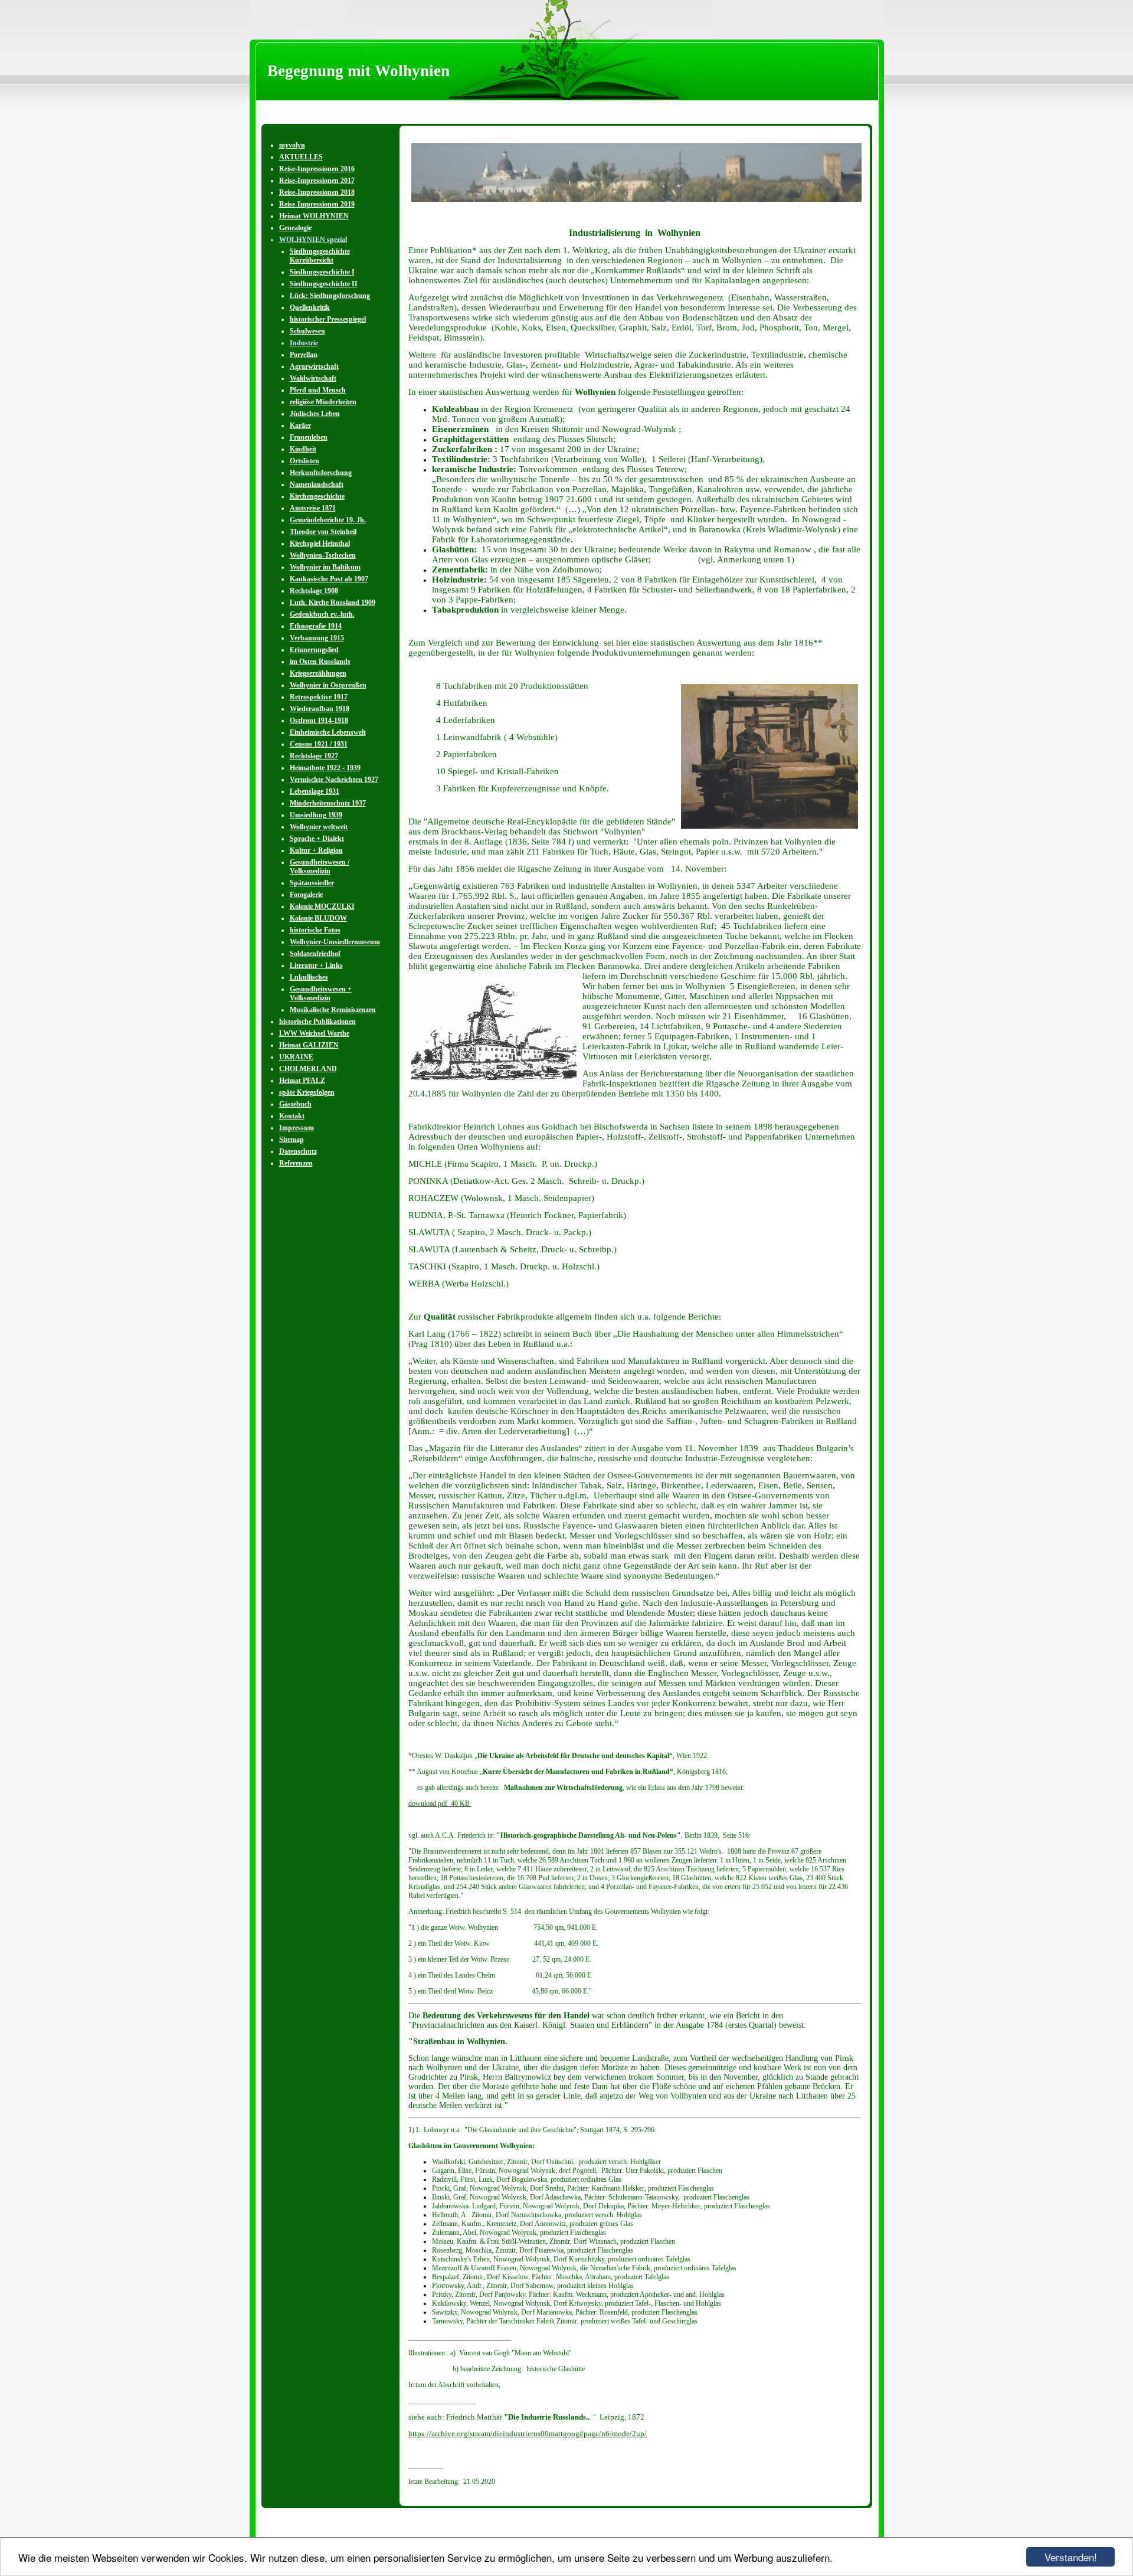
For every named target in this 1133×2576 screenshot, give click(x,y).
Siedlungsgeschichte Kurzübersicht (320, 256)
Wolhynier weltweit (319, 827)
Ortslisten (304, 461)
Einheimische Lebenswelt (328, 732)
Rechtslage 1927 (314, 756)
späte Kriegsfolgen (307, 1092)
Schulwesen (307, 331)
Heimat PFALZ (302, 1081)
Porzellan (304, 355)
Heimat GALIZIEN (309, 1045)
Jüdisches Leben (315, 414)
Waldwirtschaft (313, 378)
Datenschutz (298, 1151)
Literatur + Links (316, 965)
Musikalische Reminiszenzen (333, 1010)
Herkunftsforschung (321, 473)
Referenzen (296, 1163)
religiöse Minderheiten (323, 402)
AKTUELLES (301, 157)
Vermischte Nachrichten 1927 (334, 780)
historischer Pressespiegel (328, 319)
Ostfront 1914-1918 (319, 721)
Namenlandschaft (317, 485)
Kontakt (292, 1116)
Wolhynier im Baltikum (325, 567)
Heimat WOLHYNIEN (314, 216)
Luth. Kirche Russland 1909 (333, 603)
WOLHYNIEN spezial (313, 240)
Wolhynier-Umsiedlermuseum (335, 942)
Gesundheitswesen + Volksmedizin (321, 994)
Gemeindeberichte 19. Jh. (328, 520)
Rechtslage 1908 (314, 591)
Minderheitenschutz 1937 (328, 803)
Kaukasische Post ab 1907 (329, 579)
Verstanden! (1071, 2557)
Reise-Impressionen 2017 (317, 181)
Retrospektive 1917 (319, 697)
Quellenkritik (310, 307)
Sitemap (292, 1140)
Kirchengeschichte (317, 496)
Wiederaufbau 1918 (320, 709)
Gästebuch (295, 1104)
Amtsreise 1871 (313, 508)
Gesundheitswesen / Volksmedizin (320, 867)
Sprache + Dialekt (317, 839)
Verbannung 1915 (317, 638)
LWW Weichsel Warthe (314, 1033)
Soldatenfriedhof (315, 954)
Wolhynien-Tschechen (323, 555)
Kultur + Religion (316, 850)
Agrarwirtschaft (314, 366)
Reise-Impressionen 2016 (317, 169)
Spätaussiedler (312, 883)
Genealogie (295, 228)
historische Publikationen (317, 1022)
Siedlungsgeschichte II (324, 284)
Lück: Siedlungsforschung (330, 296)
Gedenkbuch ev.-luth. (322, 614)
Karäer (300, 425)
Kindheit (303, 449)
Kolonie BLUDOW (318, 918)
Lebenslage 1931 (315, 791)
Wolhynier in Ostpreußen (328, 685)
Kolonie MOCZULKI (322, 906)
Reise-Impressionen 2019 (317, 204)
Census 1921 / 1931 (319, 744)
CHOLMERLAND (308, 1069)
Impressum (297, 1128)
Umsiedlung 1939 (316, 815)
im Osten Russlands (320, 662)
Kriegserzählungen (318, 673)
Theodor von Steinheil (323, 532)
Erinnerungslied (314, 650)
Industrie (304, 343)
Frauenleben (309, 437)
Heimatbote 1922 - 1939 (325, 768)
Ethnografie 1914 (316, 626)
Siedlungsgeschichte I (322, 272)
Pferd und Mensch (318, 390)
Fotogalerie (306, 895)
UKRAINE (296, 1057)
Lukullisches (309, 977)
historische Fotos (315, 930)
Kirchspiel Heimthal (320, 544)
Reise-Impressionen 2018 (317, 192)
